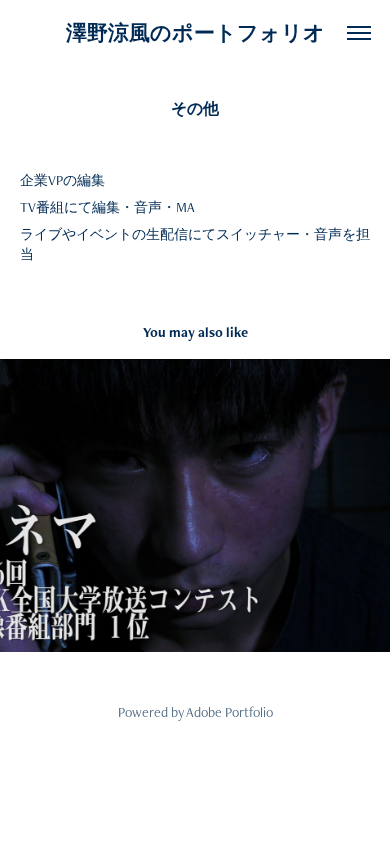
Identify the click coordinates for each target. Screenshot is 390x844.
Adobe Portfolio (229, 712)
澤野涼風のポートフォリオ (195, 32)
